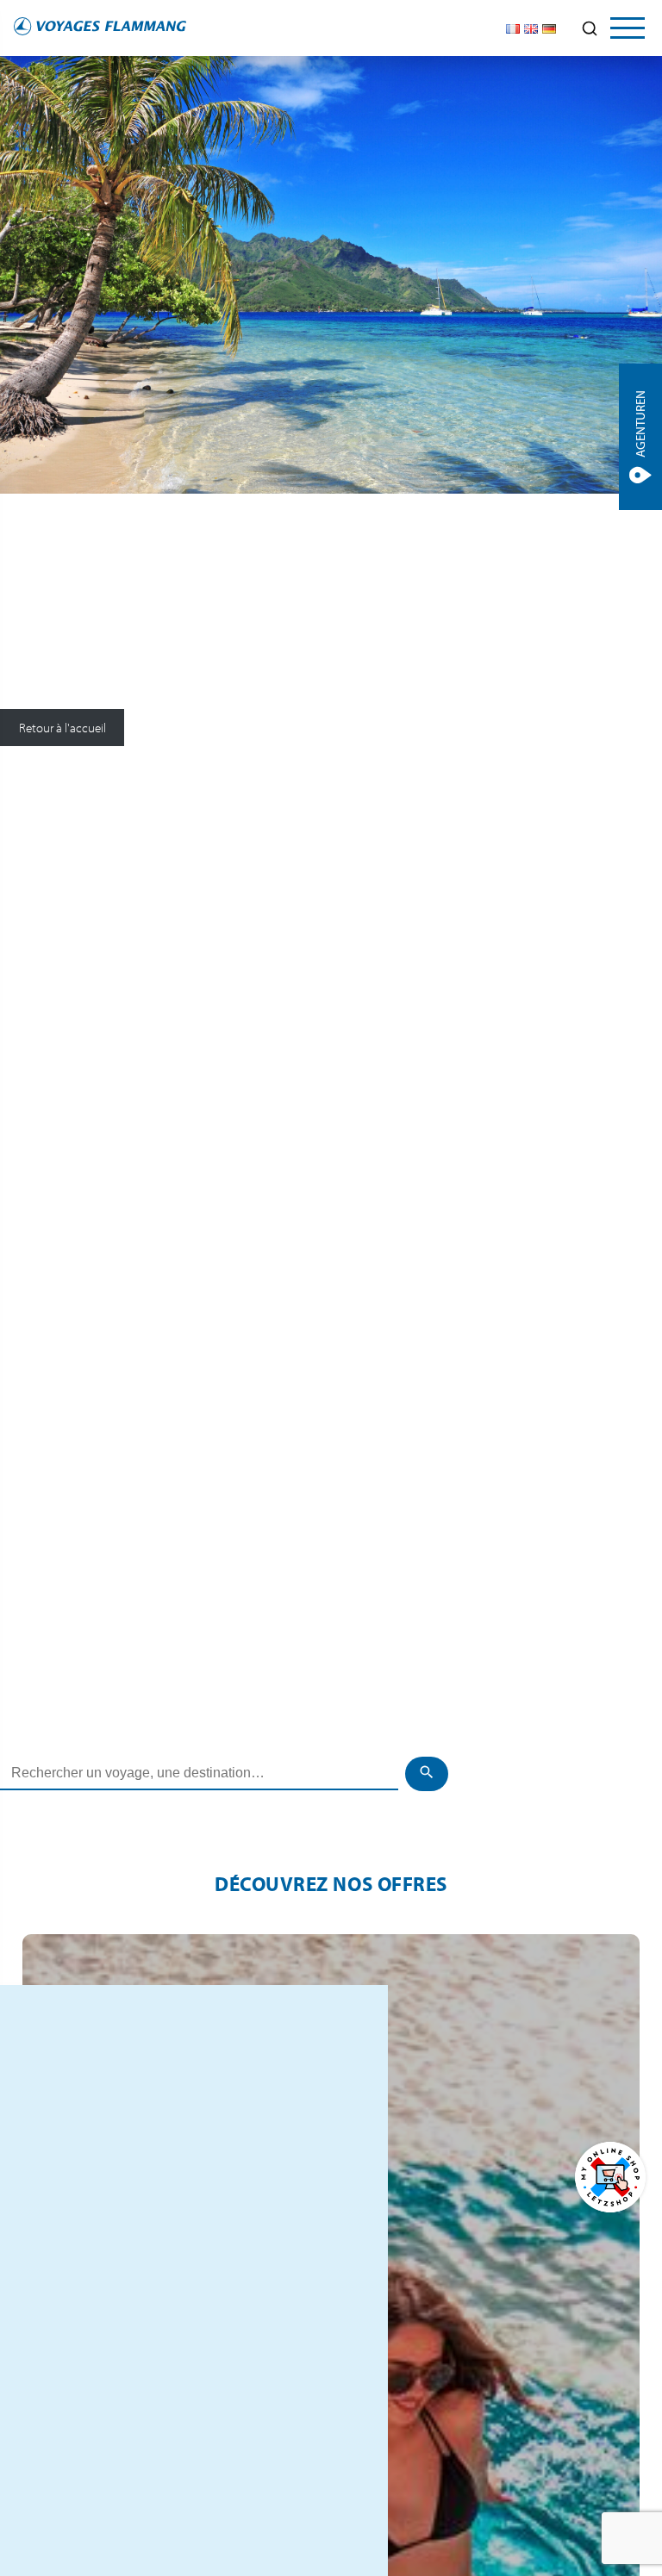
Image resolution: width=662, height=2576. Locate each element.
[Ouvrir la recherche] (590, 28)
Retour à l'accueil (62, 728)
